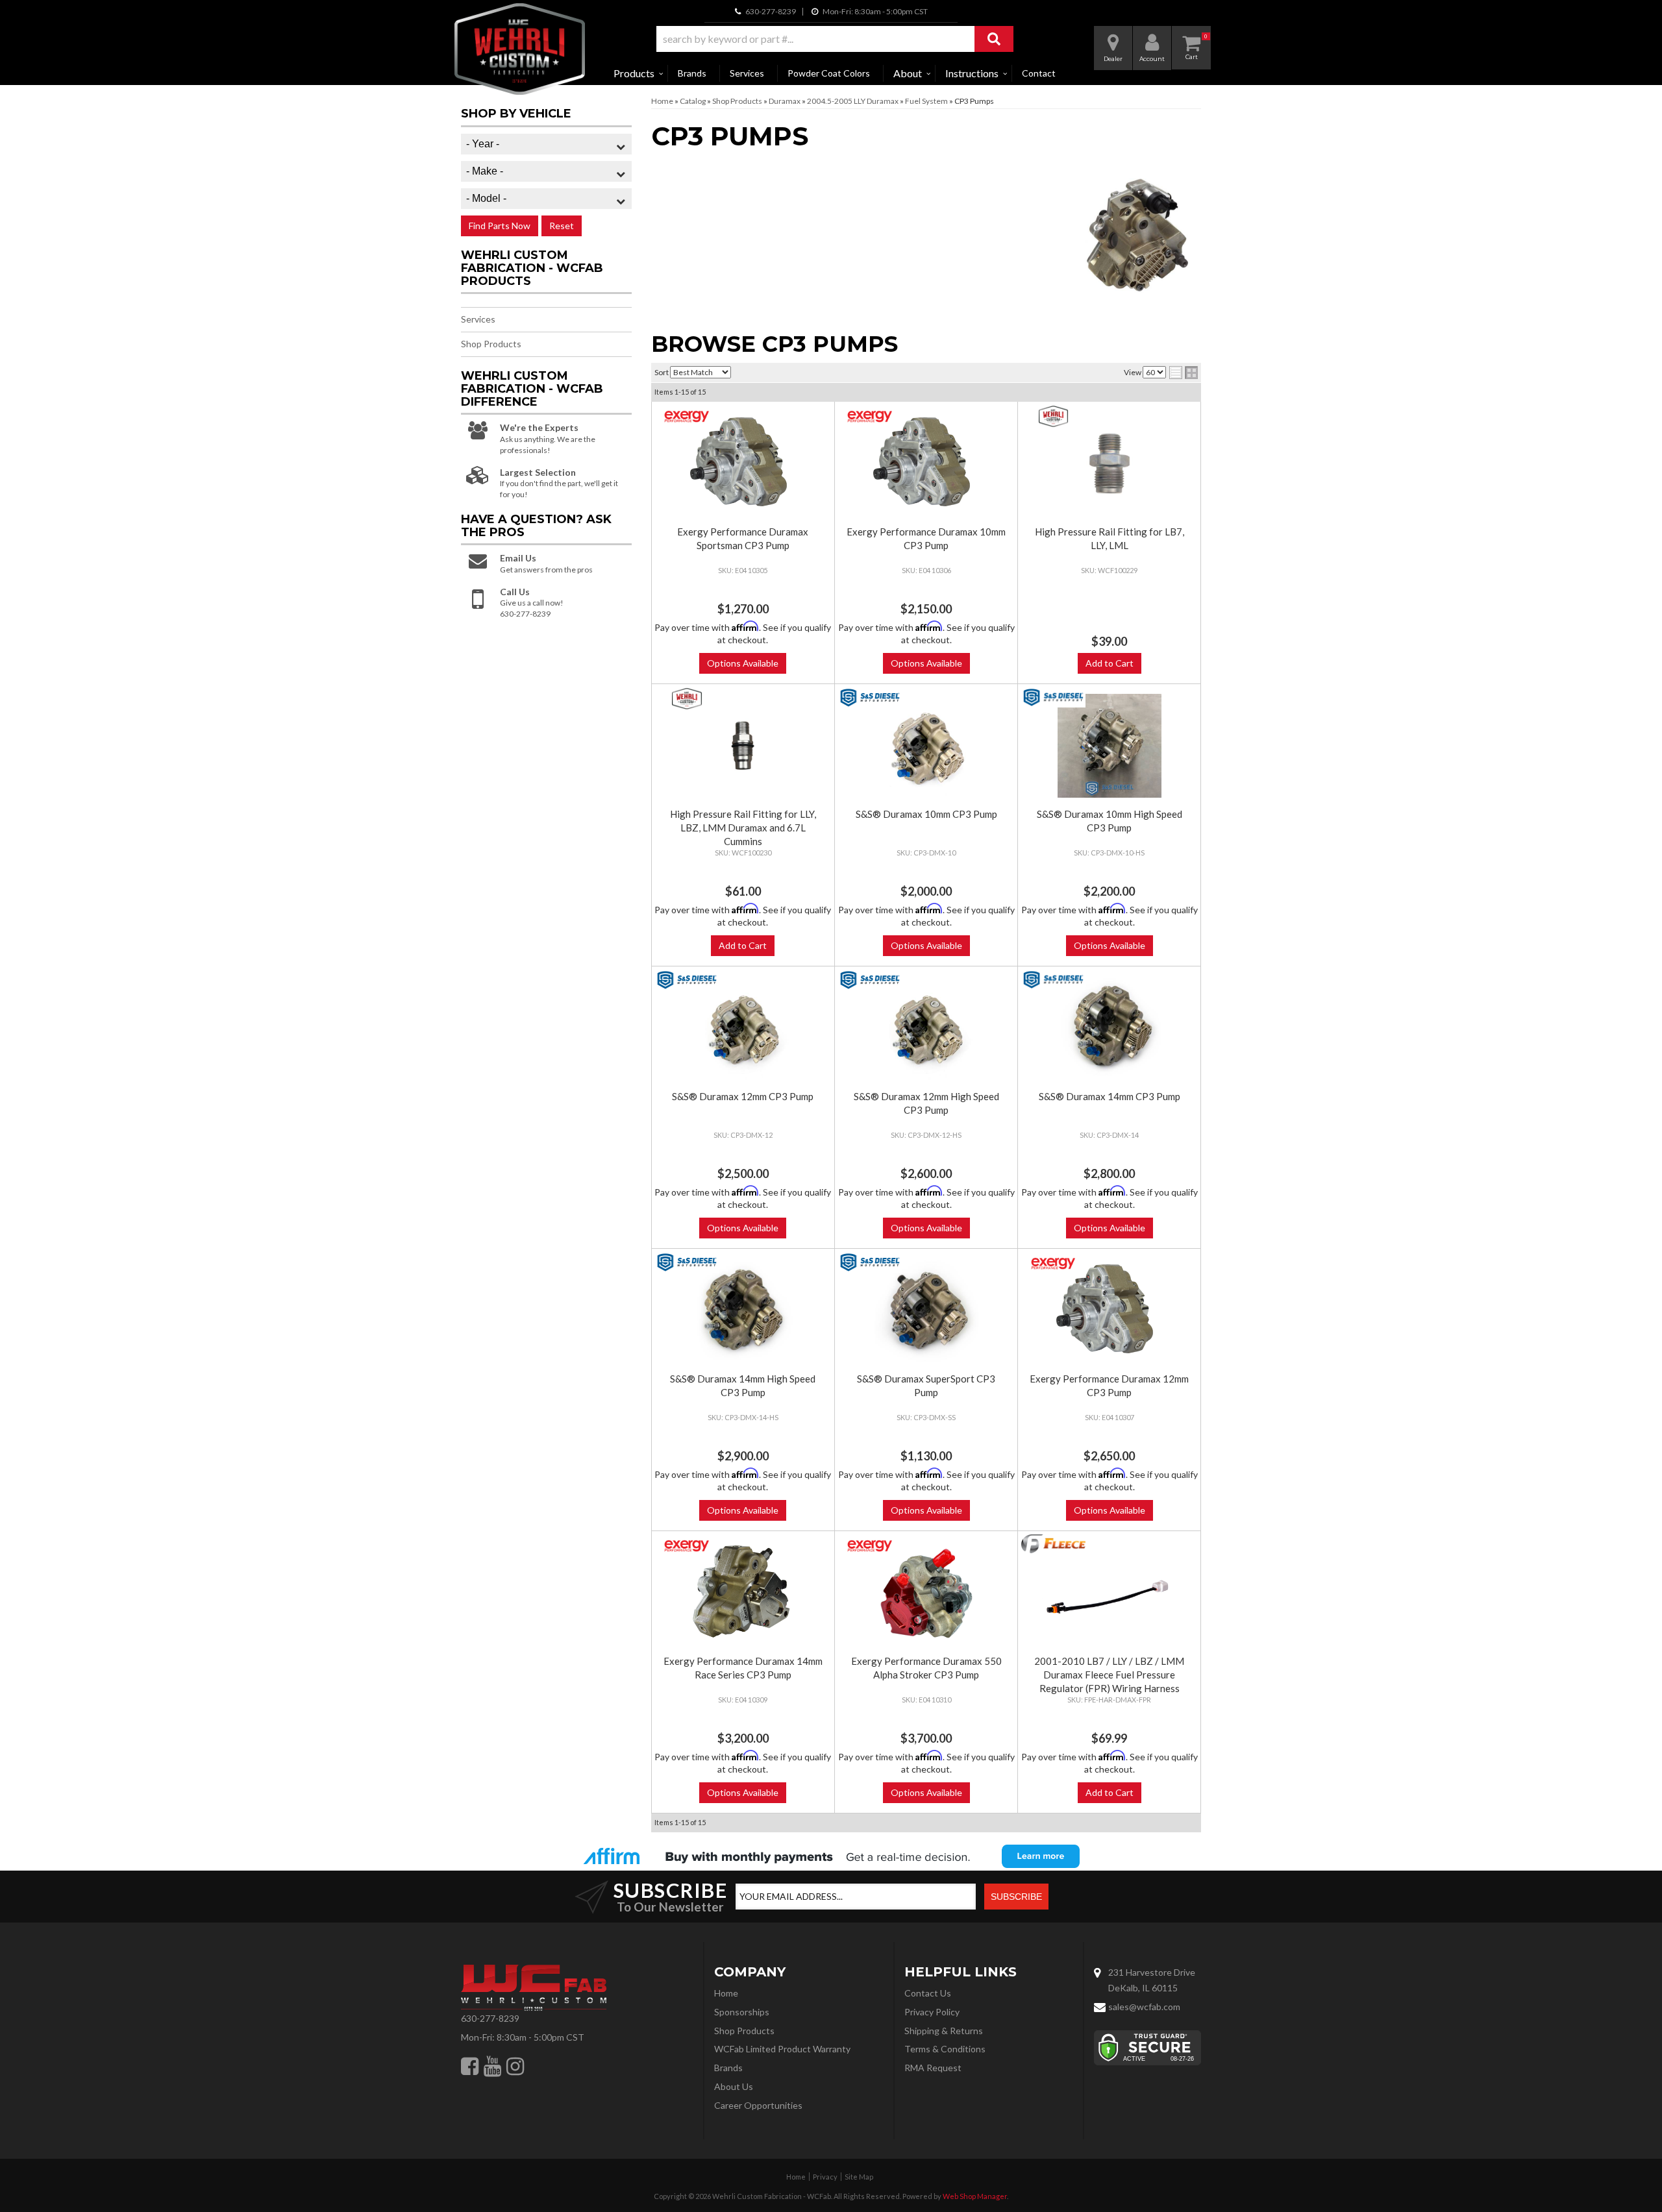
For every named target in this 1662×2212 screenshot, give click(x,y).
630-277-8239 (490, 2018)
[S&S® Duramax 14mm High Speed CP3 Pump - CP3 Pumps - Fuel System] (743, 1310)
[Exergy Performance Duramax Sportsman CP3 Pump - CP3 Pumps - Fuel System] (743, 463)
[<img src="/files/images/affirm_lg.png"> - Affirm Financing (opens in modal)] (831, 1856)
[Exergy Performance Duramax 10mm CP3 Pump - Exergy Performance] (870, 416)
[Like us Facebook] (470, 2066)
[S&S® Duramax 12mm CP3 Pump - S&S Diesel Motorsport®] (687, 980)
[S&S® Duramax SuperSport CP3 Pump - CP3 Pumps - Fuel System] (926, 1310)
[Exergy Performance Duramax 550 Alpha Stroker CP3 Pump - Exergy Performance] (870, 1546)
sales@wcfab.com (1144, 2007)
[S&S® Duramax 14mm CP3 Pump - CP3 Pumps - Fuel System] (1109, 1028)
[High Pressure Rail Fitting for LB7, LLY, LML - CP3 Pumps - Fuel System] (1109, 463)
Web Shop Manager (975, 2196)
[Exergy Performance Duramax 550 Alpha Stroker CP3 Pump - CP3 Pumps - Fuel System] (926, 1593)
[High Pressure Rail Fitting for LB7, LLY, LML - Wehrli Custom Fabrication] (1053, 416)
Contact (1039, 73)
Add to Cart (1110, 663)
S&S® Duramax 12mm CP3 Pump (743, 1096)
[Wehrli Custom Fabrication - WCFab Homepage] (520, 49)
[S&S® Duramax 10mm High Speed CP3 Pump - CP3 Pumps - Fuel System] (1109, 746)
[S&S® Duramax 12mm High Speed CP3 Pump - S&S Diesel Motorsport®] (870, 980)
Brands (692, 73)
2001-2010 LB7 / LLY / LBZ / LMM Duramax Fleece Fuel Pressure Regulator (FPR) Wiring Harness (1109, 1675)
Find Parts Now (500, 226)
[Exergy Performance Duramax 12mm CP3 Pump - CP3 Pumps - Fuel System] (1109, 1310)
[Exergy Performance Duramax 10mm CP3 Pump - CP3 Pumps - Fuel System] (926, 463)
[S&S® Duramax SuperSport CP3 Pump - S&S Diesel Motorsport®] (870, 1262)
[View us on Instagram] (515, 2066)
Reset (562, 226)
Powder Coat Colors (829, 73)
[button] (835, 39)
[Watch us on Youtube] (492, 2066)
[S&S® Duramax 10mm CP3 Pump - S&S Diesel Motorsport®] (870, 698)
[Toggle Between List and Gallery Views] (1184, 373)
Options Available (743, 663)
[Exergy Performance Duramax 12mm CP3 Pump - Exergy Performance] (1053, 1263)
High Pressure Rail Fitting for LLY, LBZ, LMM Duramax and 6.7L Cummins (743, 828)
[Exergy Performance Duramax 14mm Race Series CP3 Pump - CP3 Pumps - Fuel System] (743, 1593)
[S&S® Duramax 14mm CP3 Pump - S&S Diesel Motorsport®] (1053, 980)
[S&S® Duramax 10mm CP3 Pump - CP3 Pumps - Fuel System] (926, 746)
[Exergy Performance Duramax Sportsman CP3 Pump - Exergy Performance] (687, 416)
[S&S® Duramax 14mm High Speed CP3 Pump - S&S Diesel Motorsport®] (687, 1262)
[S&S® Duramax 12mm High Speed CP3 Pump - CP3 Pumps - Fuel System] (926, 1028)
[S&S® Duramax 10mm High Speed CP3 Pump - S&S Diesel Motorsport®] (1053, 697)
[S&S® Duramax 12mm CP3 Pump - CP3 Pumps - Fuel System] (743, 1028)
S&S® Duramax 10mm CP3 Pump (926, 814)
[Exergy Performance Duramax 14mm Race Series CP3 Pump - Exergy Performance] (687, 1546)
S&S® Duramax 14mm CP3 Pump (1110, 1096)
